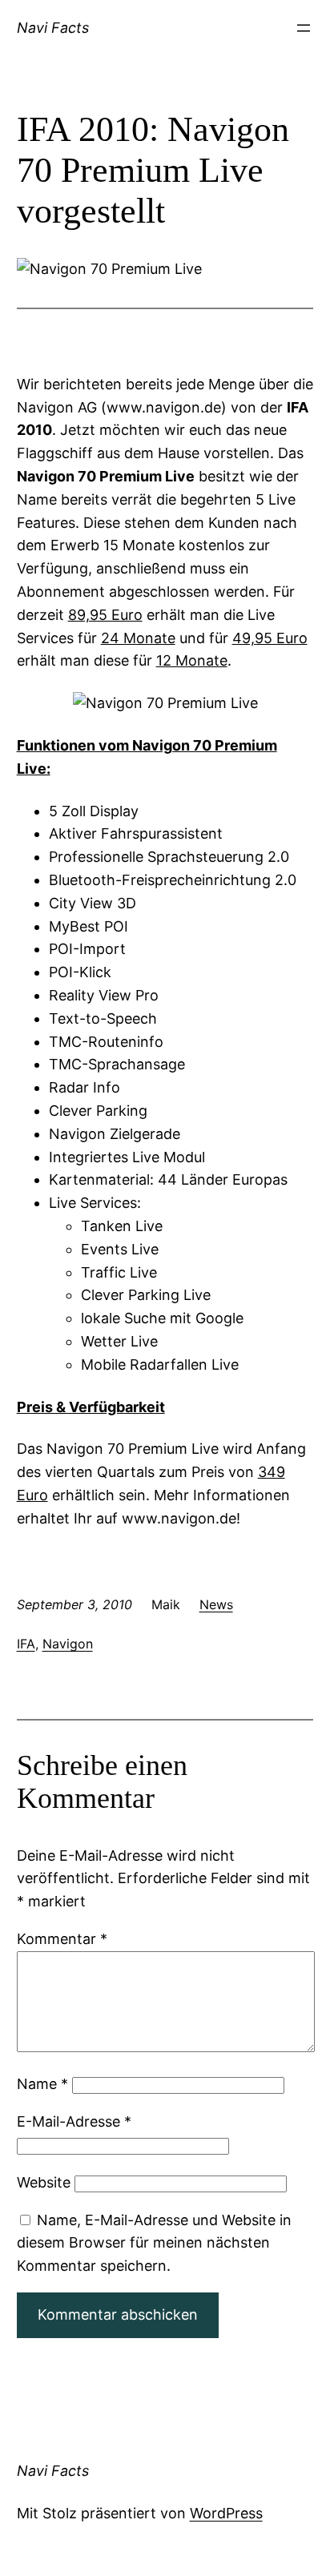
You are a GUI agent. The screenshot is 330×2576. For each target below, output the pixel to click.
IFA (26, 1644)
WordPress (226, 2513)
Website (44, 2182)
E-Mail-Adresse (74, 2121)
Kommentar (62, 1939)
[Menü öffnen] (304, 28)
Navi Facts (53, 28)
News (216, 1604)
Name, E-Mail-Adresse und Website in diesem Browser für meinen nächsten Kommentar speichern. (154, 2243)
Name (42, 2084)
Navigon (68, 1644)
